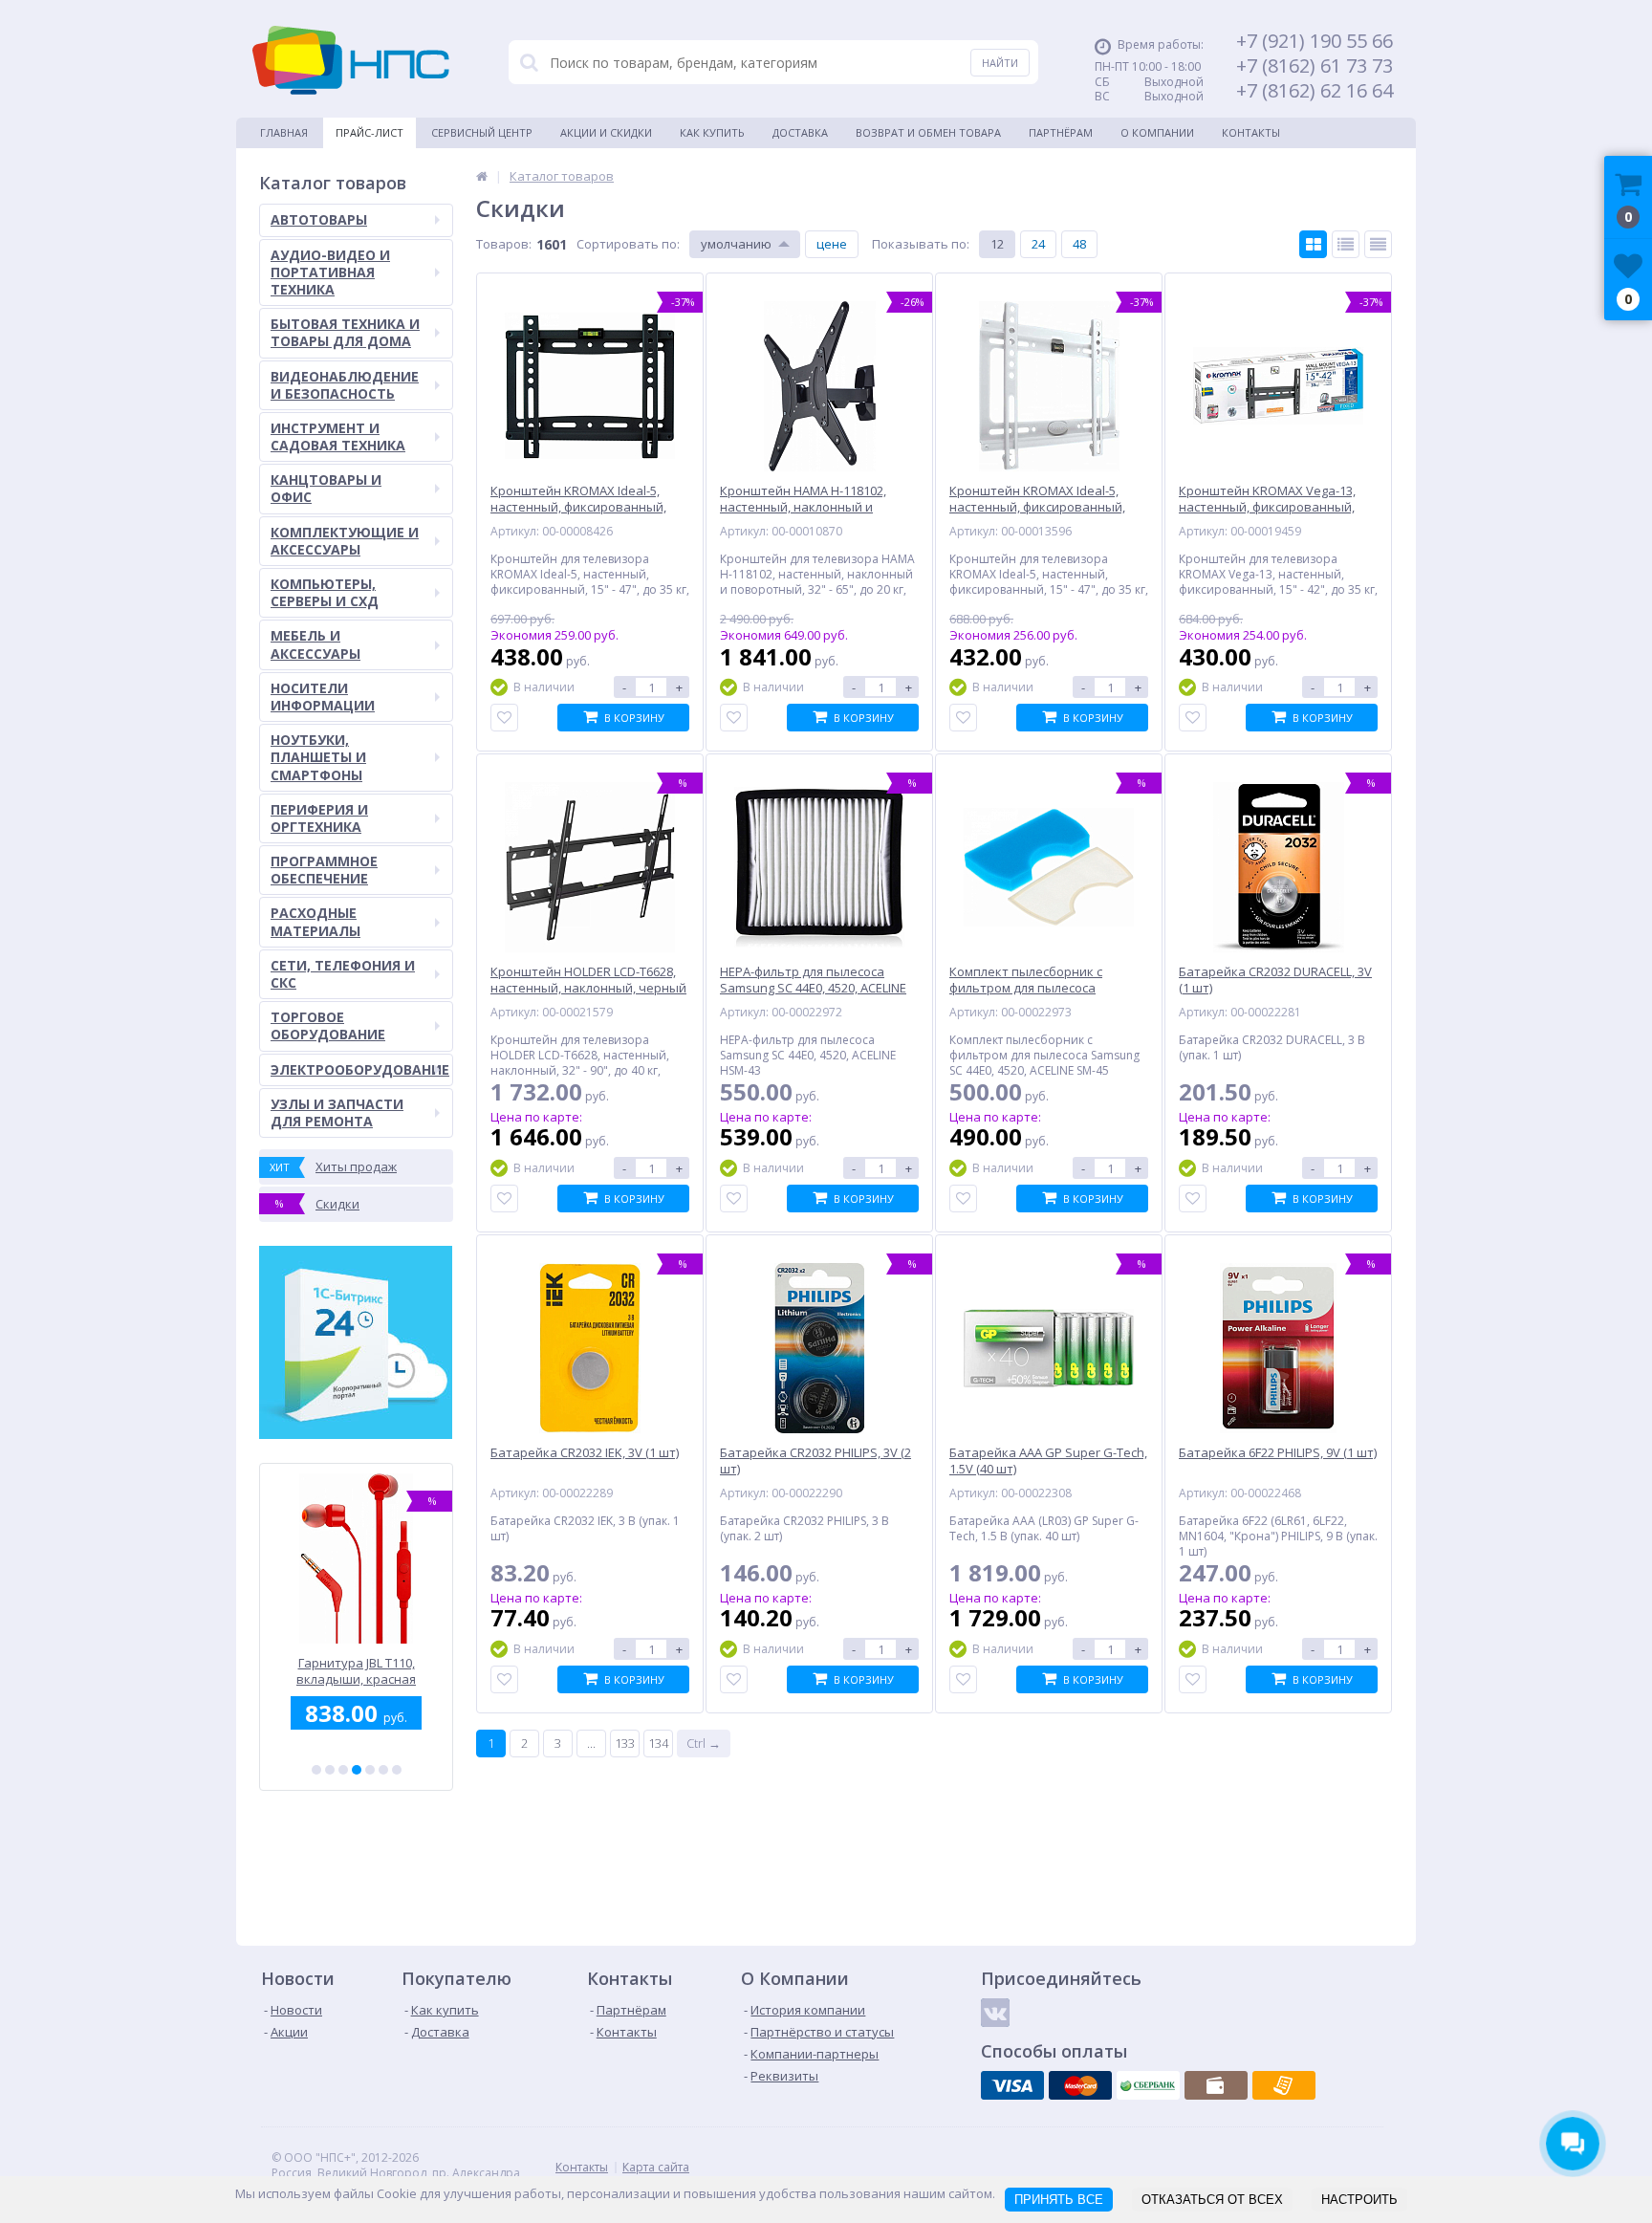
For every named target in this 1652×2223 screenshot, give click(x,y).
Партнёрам (1061, 132)
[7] (397, 1770)
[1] (316, 1770)
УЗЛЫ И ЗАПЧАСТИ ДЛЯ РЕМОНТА (337, 1112)
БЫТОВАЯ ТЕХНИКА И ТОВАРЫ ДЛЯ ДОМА (345, 332)
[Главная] (482, 176)
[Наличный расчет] (1216, 2085)
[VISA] (1012, 2085)
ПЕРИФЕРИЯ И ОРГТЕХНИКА (319, 818)
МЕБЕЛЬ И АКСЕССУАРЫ (315, 644)
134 (658, 1743)
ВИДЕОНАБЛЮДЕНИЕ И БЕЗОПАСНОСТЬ (345, 385)
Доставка (800, 132)
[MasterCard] (1080, 2085)
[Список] (1346, 244)
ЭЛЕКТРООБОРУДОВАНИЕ (360, 1069)
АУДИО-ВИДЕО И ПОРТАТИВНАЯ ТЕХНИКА (330, 272)
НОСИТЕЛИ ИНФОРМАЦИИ (323, 697)
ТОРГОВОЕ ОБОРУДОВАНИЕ (328, 1025)
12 (997, 244)
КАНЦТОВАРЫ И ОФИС (326, 488)
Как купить (712, 132)
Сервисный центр (482, 132)
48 (1079, 244)
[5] (370, 1770)
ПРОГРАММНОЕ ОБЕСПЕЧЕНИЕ (324, 870)
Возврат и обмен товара (928, 132)
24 (1038, 244)
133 (625, 1743)
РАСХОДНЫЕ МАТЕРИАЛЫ (315, 921)
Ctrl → (704, 1743)
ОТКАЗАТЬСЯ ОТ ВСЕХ (1212, 2200)
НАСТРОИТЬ (1359, 2200)
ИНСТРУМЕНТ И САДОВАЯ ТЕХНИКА (338, 436)
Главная (284, 132)
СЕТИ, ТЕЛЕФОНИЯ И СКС (343, 974)
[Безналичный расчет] (1284, 2085)
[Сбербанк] (1148, 2085)
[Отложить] (504, 718)
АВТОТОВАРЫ (319, 219)
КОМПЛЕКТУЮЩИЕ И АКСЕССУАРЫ (345, 541)
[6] (383, 1770)
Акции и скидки (606, 132)
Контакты (1251, 132)
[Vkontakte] (995, 2013)
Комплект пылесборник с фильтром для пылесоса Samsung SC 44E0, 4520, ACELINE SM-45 (357, 1671)
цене (832, 244)
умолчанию (736, 244)
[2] (330, 1770)
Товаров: (504, 244)
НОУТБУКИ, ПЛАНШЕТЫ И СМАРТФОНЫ (318, 757)
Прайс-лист (370, 132)
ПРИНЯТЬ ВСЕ (1059, 2200)
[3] (343, 1770)
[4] (357, 1770)
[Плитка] (1313, 244)
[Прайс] (1378, 244)
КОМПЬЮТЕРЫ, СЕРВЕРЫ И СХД (325, 592)
